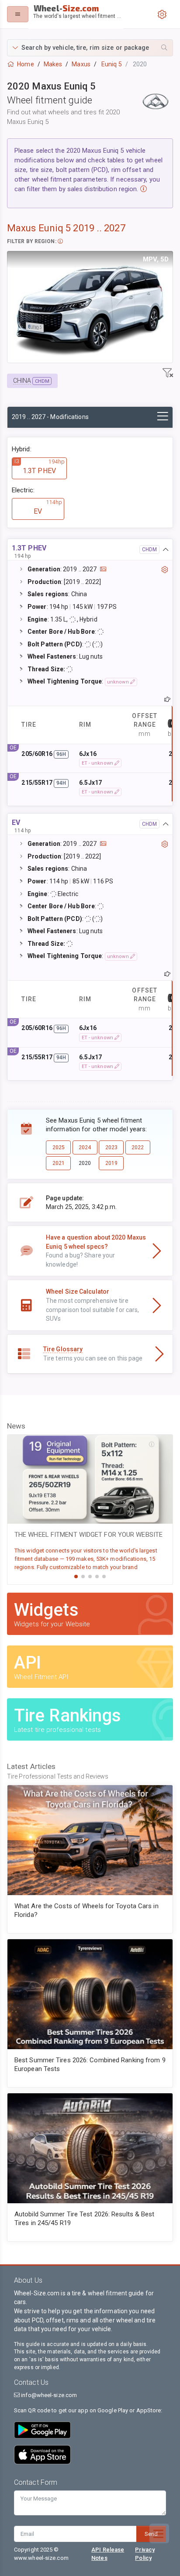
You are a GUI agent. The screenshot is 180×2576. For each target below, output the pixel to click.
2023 (111, 1147)
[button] (90, 48)
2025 (59, 1147)
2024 (85, 1147)
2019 (111, 1163)
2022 (138, 1147)
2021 (59, 1163)
